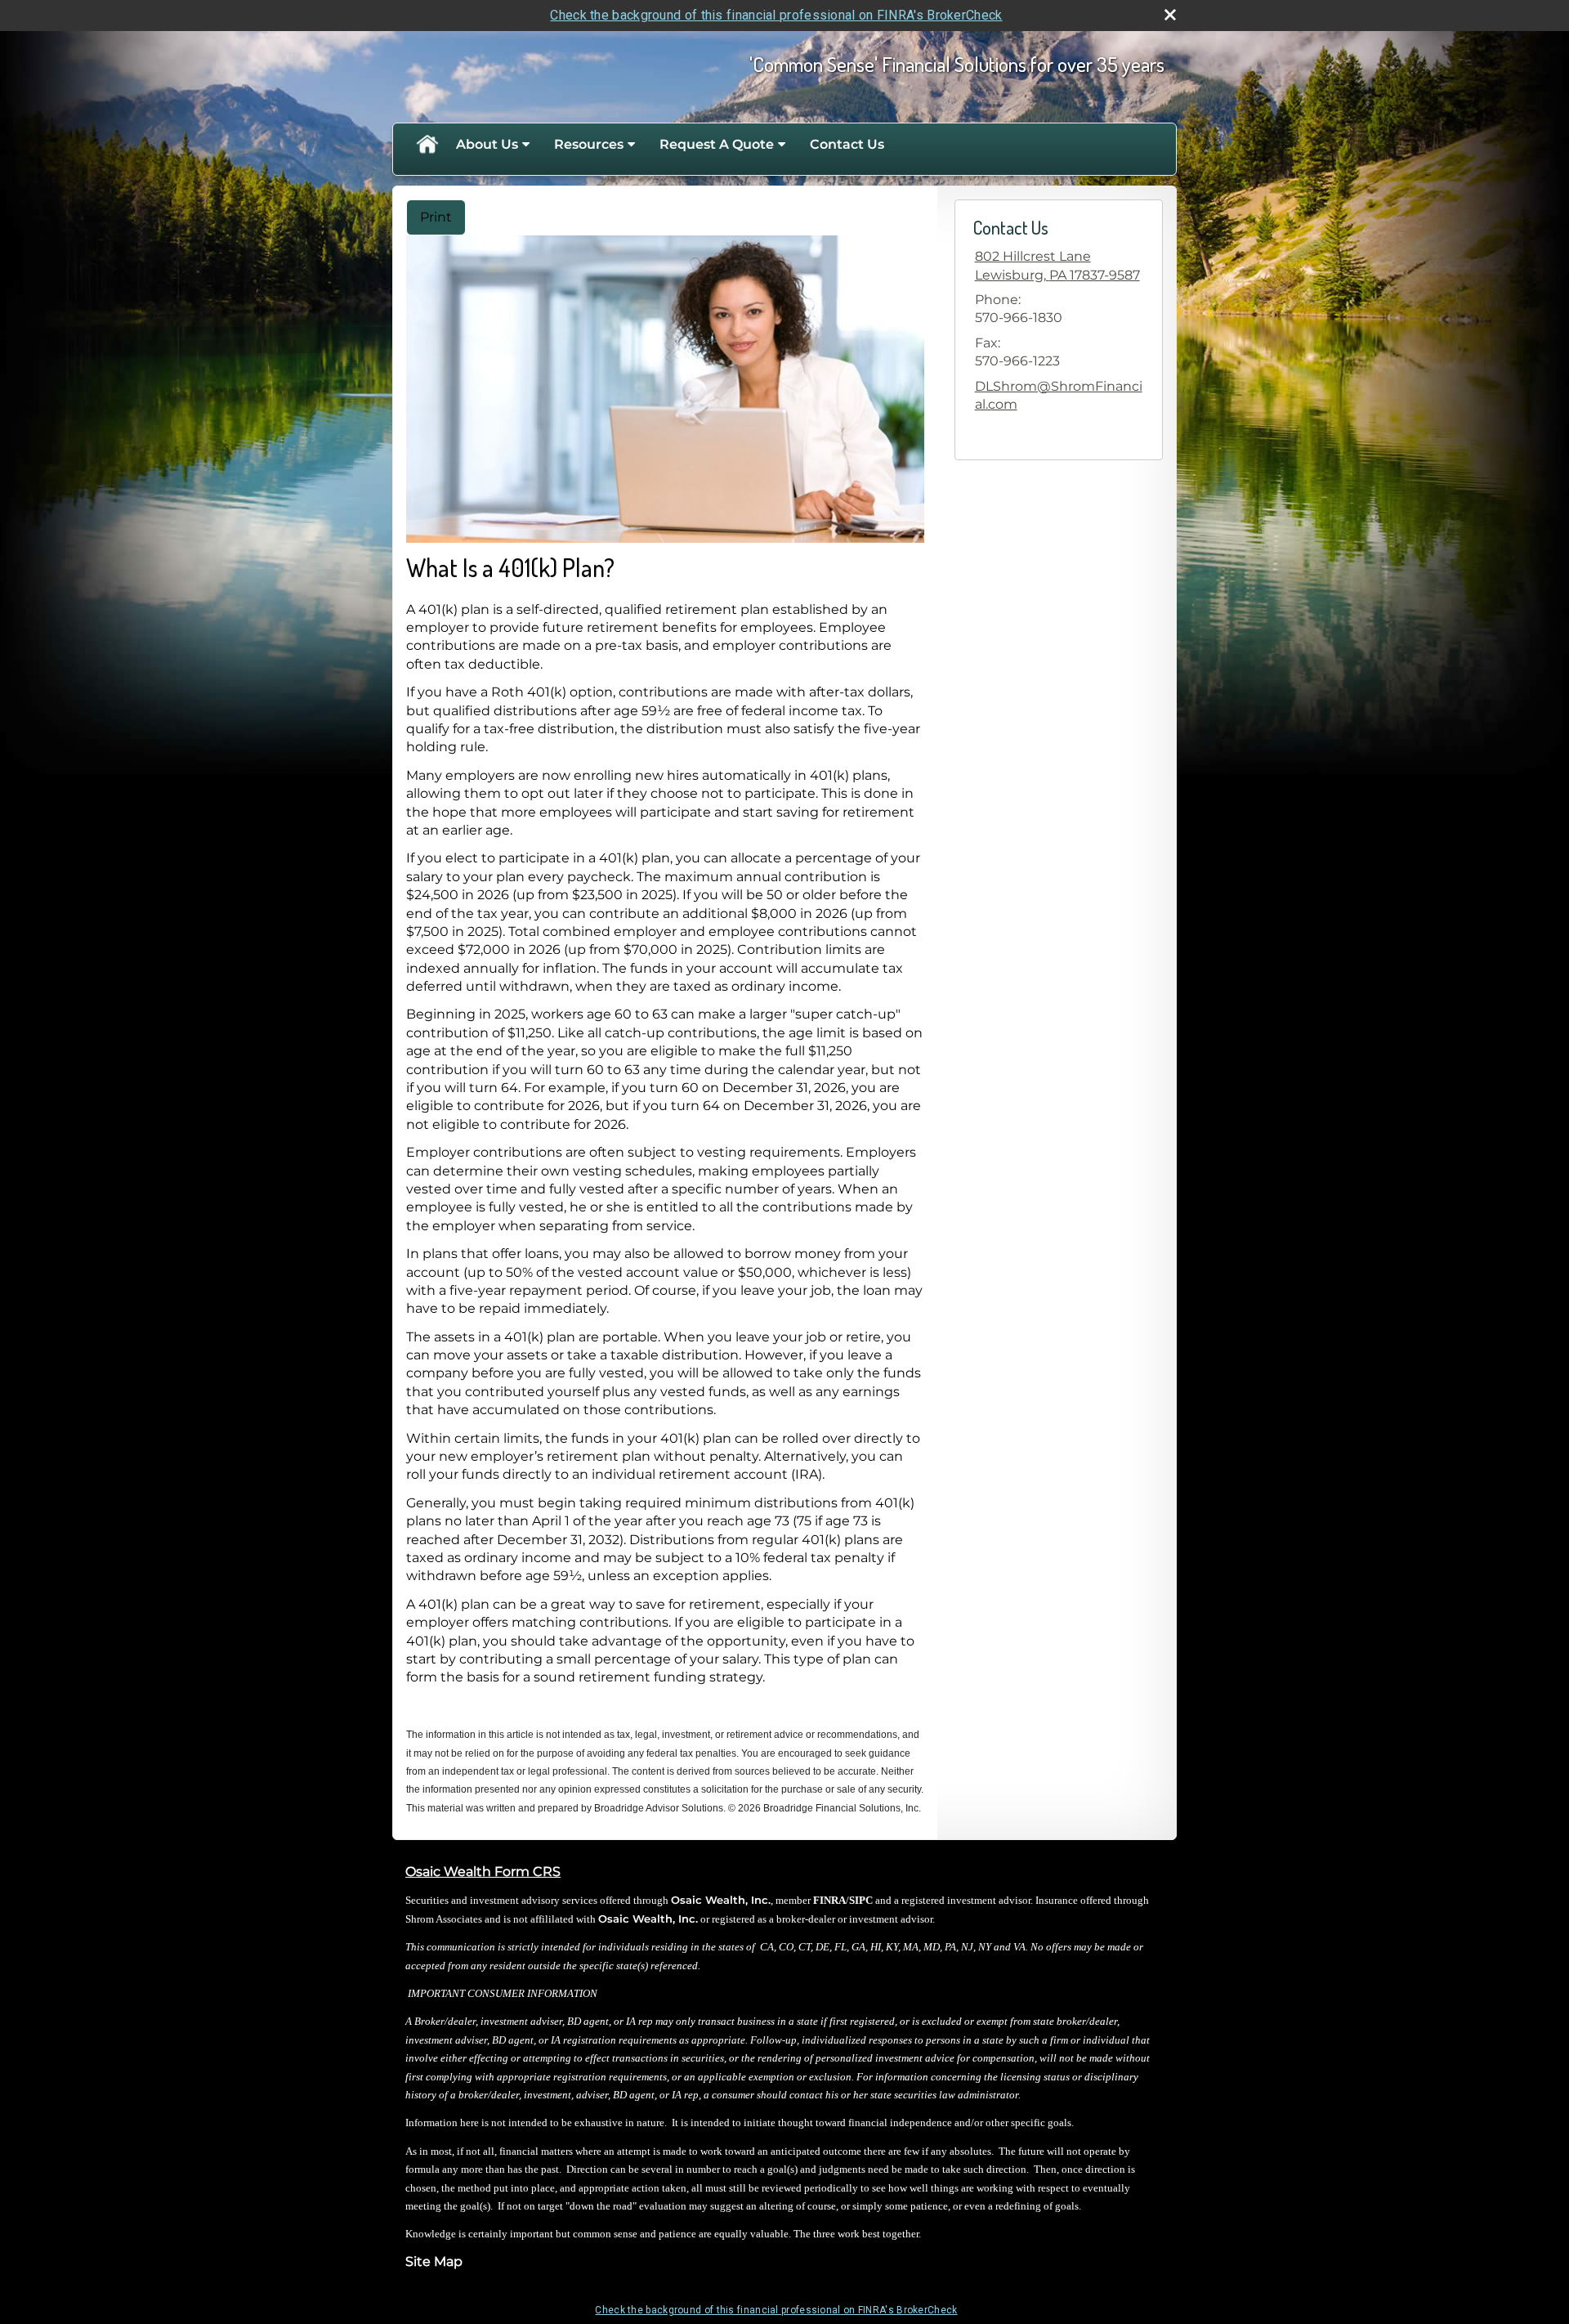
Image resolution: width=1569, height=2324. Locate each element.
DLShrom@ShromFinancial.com (1059, 395)
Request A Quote (717, 144)
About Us (487, 144)
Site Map (434, 2261)
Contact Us (847, 144)
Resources (589, 144)
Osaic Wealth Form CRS (483, 1872)
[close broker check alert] (1170, 15)
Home (427, 145)
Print (436, 217)
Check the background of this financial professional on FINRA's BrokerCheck (776, 15)
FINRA (829, 1900)
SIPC (861, 1900)
